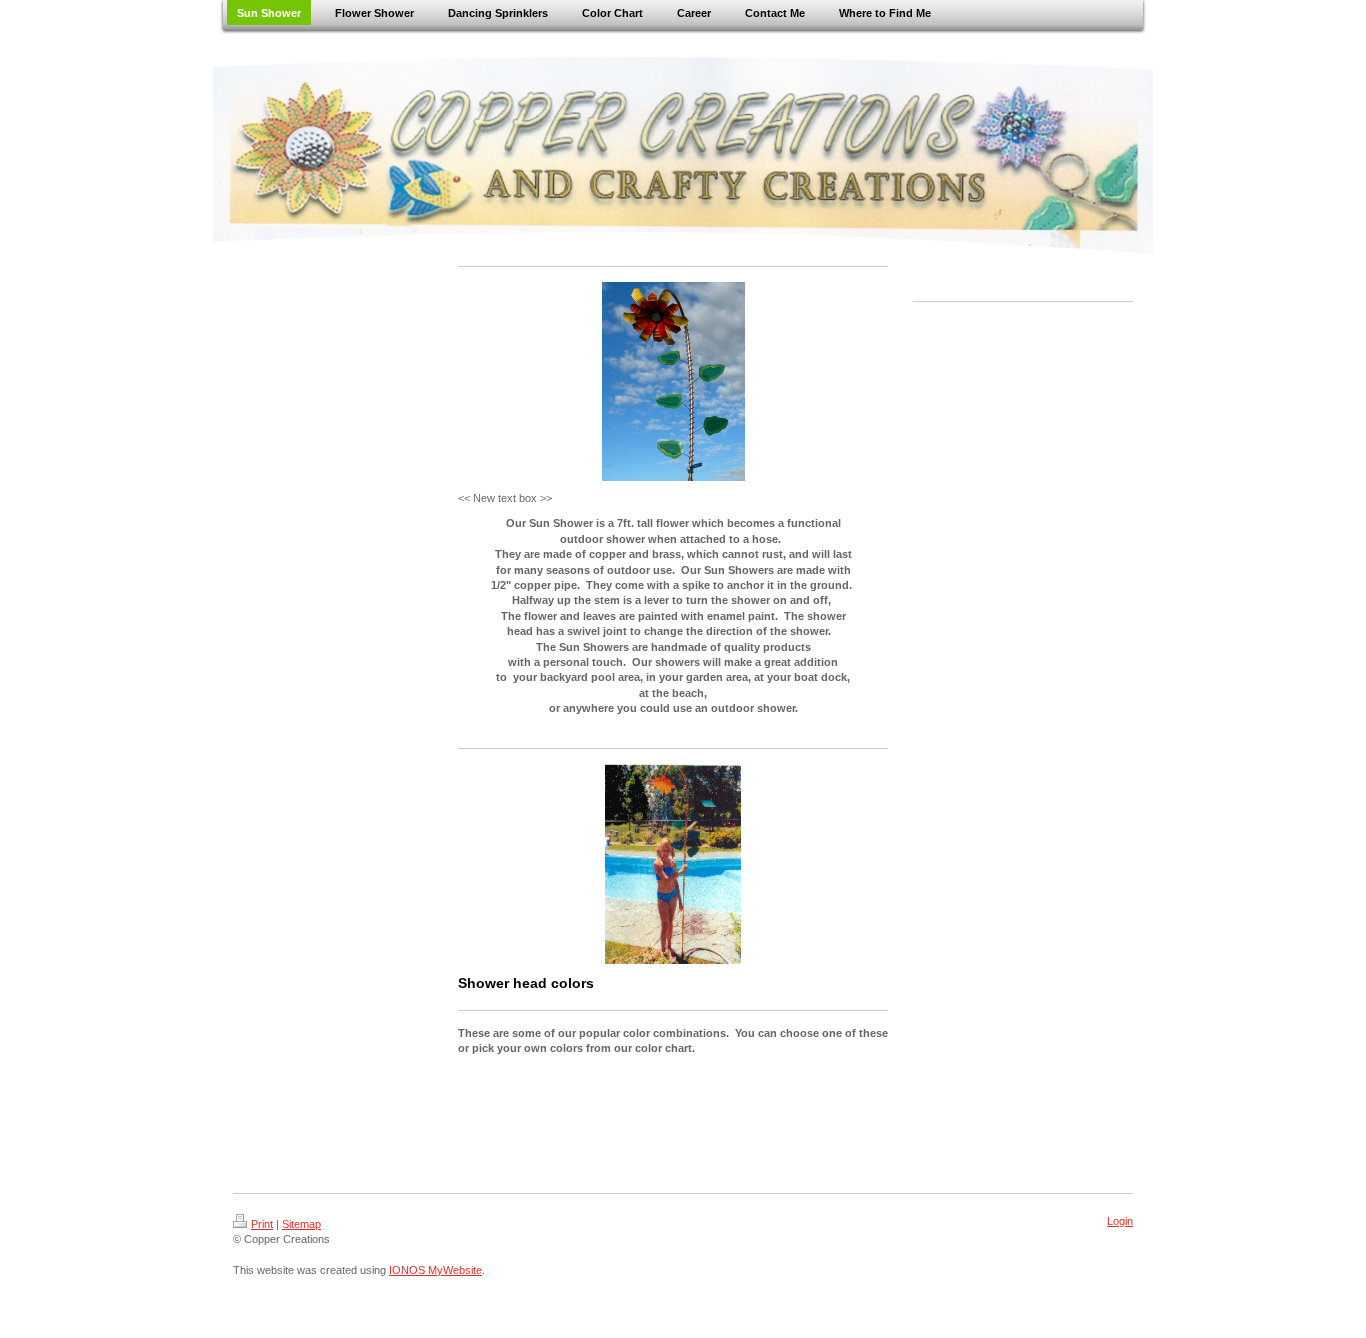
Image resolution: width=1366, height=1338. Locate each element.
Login (1120, 1221)
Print (262, 1224)
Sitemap (301, 1224)
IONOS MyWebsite (435, 1270)
